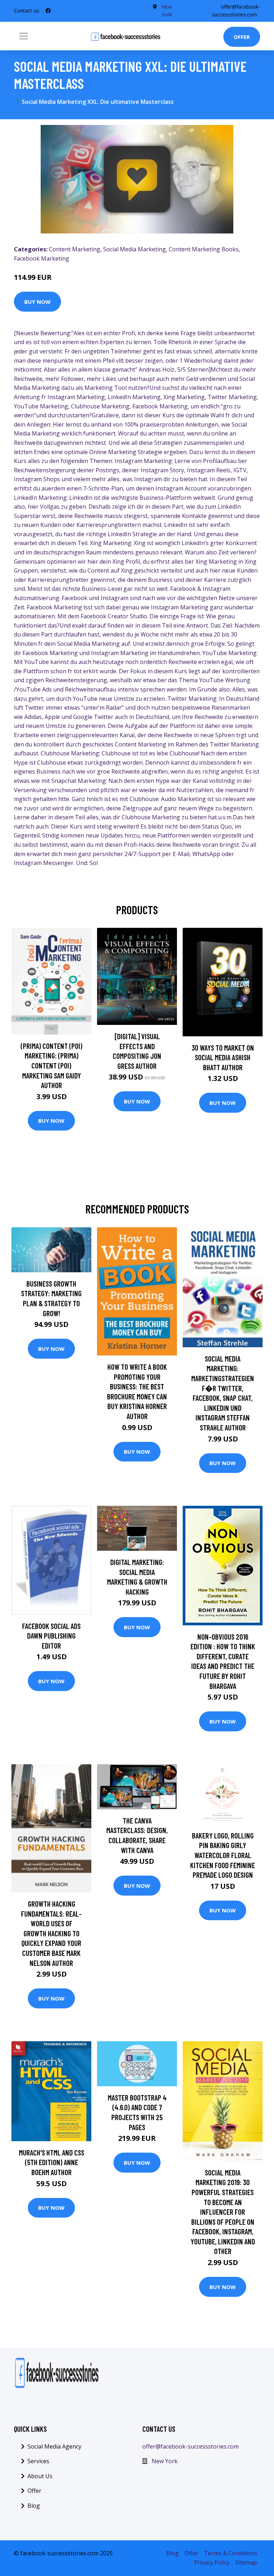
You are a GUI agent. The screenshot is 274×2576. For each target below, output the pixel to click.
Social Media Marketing (135, 249)
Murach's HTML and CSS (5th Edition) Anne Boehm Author (52, 2162)
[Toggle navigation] (24, 36)
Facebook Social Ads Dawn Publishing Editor (51, 1636)
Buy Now (37, 302)
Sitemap (246, 2562)
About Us (40, 2476)
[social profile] (48, 11)
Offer (242, 37)
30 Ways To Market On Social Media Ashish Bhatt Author (223, 1057)
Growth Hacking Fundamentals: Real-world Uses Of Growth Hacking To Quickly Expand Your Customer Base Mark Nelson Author (51, 1933)
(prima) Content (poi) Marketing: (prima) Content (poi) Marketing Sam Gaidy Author (52, 1065)
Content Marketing (75, 249)
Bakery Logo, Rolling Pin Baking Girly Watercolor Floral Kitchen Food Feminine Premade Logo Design (223, 1855)
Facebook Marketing (42, 258)
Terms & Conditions (231, 2553)
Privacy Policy (212, 2562)
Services (38, 2461)
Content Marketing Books (204, 249)
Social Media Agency (54, 2446)
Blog (34, 2506)
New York (165, 2461)
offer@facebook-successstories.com (191, 2446)
